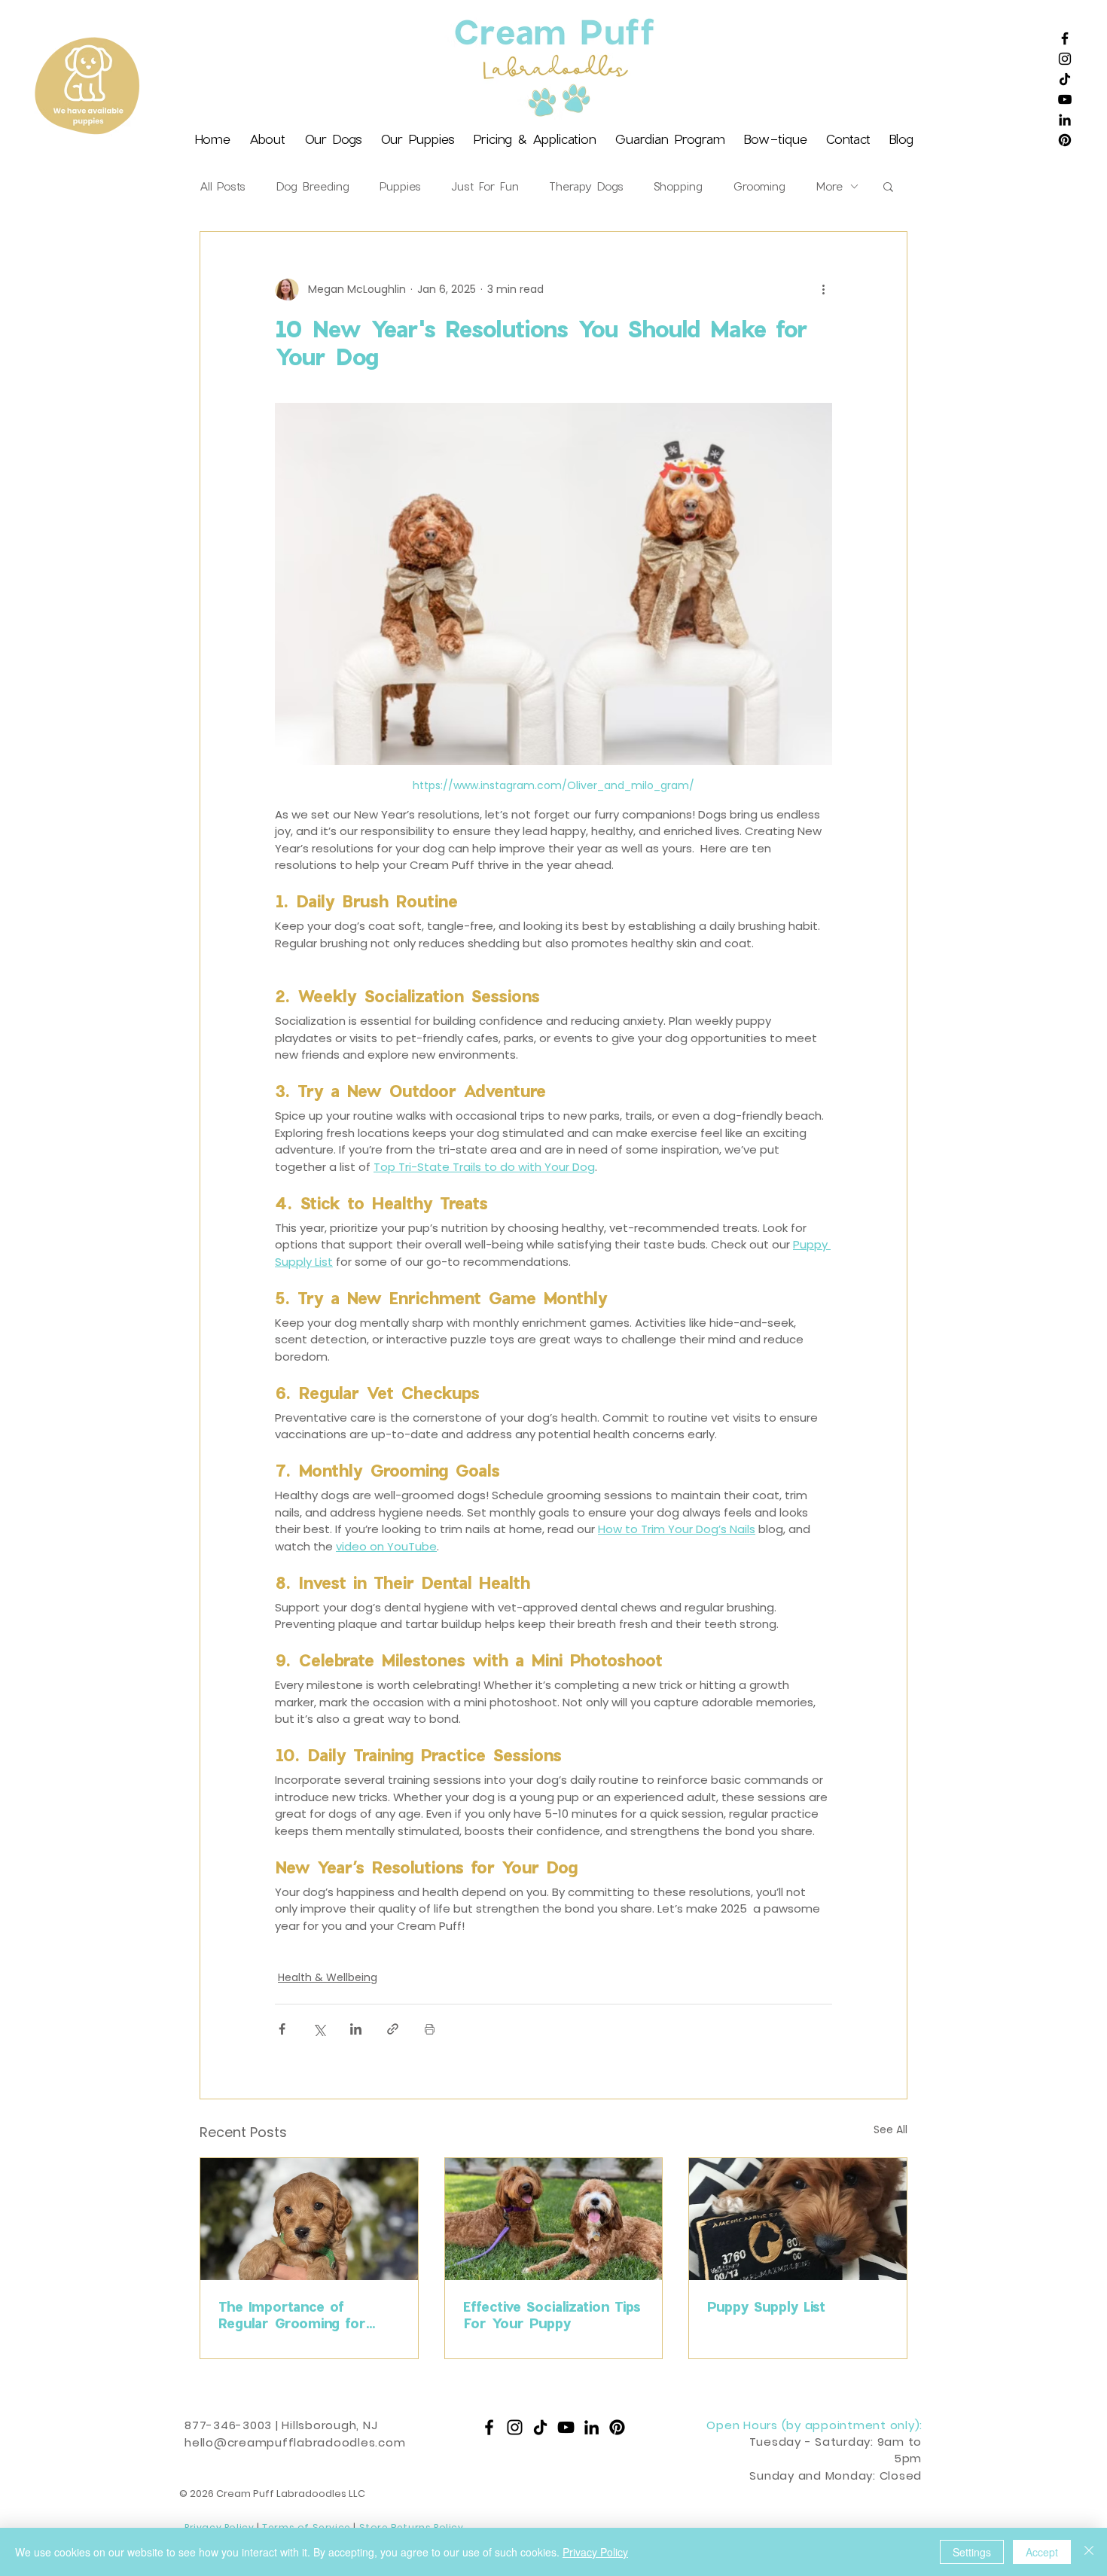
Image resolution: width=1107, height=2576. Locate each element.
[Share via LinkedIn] (356, 2029)
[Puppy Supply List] (798, 2219)
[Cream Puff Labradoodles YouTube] (1065, 99)
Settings (972, 2552)
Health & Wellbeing (328, 1977)
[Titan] (309, 2219)
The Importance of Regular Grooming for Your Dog (292, 2315)
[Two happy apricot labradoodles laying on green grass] (554, 2219)
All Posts (223, 186)
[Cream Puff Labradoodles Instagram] (1065, 59)
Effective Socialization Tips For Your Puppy (552, 2315)
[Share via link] (393, 2029)
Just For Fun (485, 186)
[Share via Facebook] (282, 2029)
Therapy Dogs (586, 186)
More (829, 186)
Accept (1042, 2552)
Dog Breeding (313, 186)
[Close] (1089, 2552)
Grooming (759, 186)
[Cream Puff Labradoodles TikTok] (1065, 79)
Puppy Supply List (766, 2306)
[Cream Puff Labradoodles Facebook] (1065, 38)
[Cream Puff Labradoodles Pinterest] (1065, 140)
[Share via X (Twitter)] (319, 2029)
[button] (888, 186)
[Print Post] (430, 2029)
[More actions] (823, 289)
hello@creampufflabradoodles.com (295, 2442)
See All (890, 2129)
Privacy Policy (595, 2552)
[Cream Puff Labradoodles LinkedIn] (1065, 120)
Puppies (400, 186)
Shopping (678, 186)
